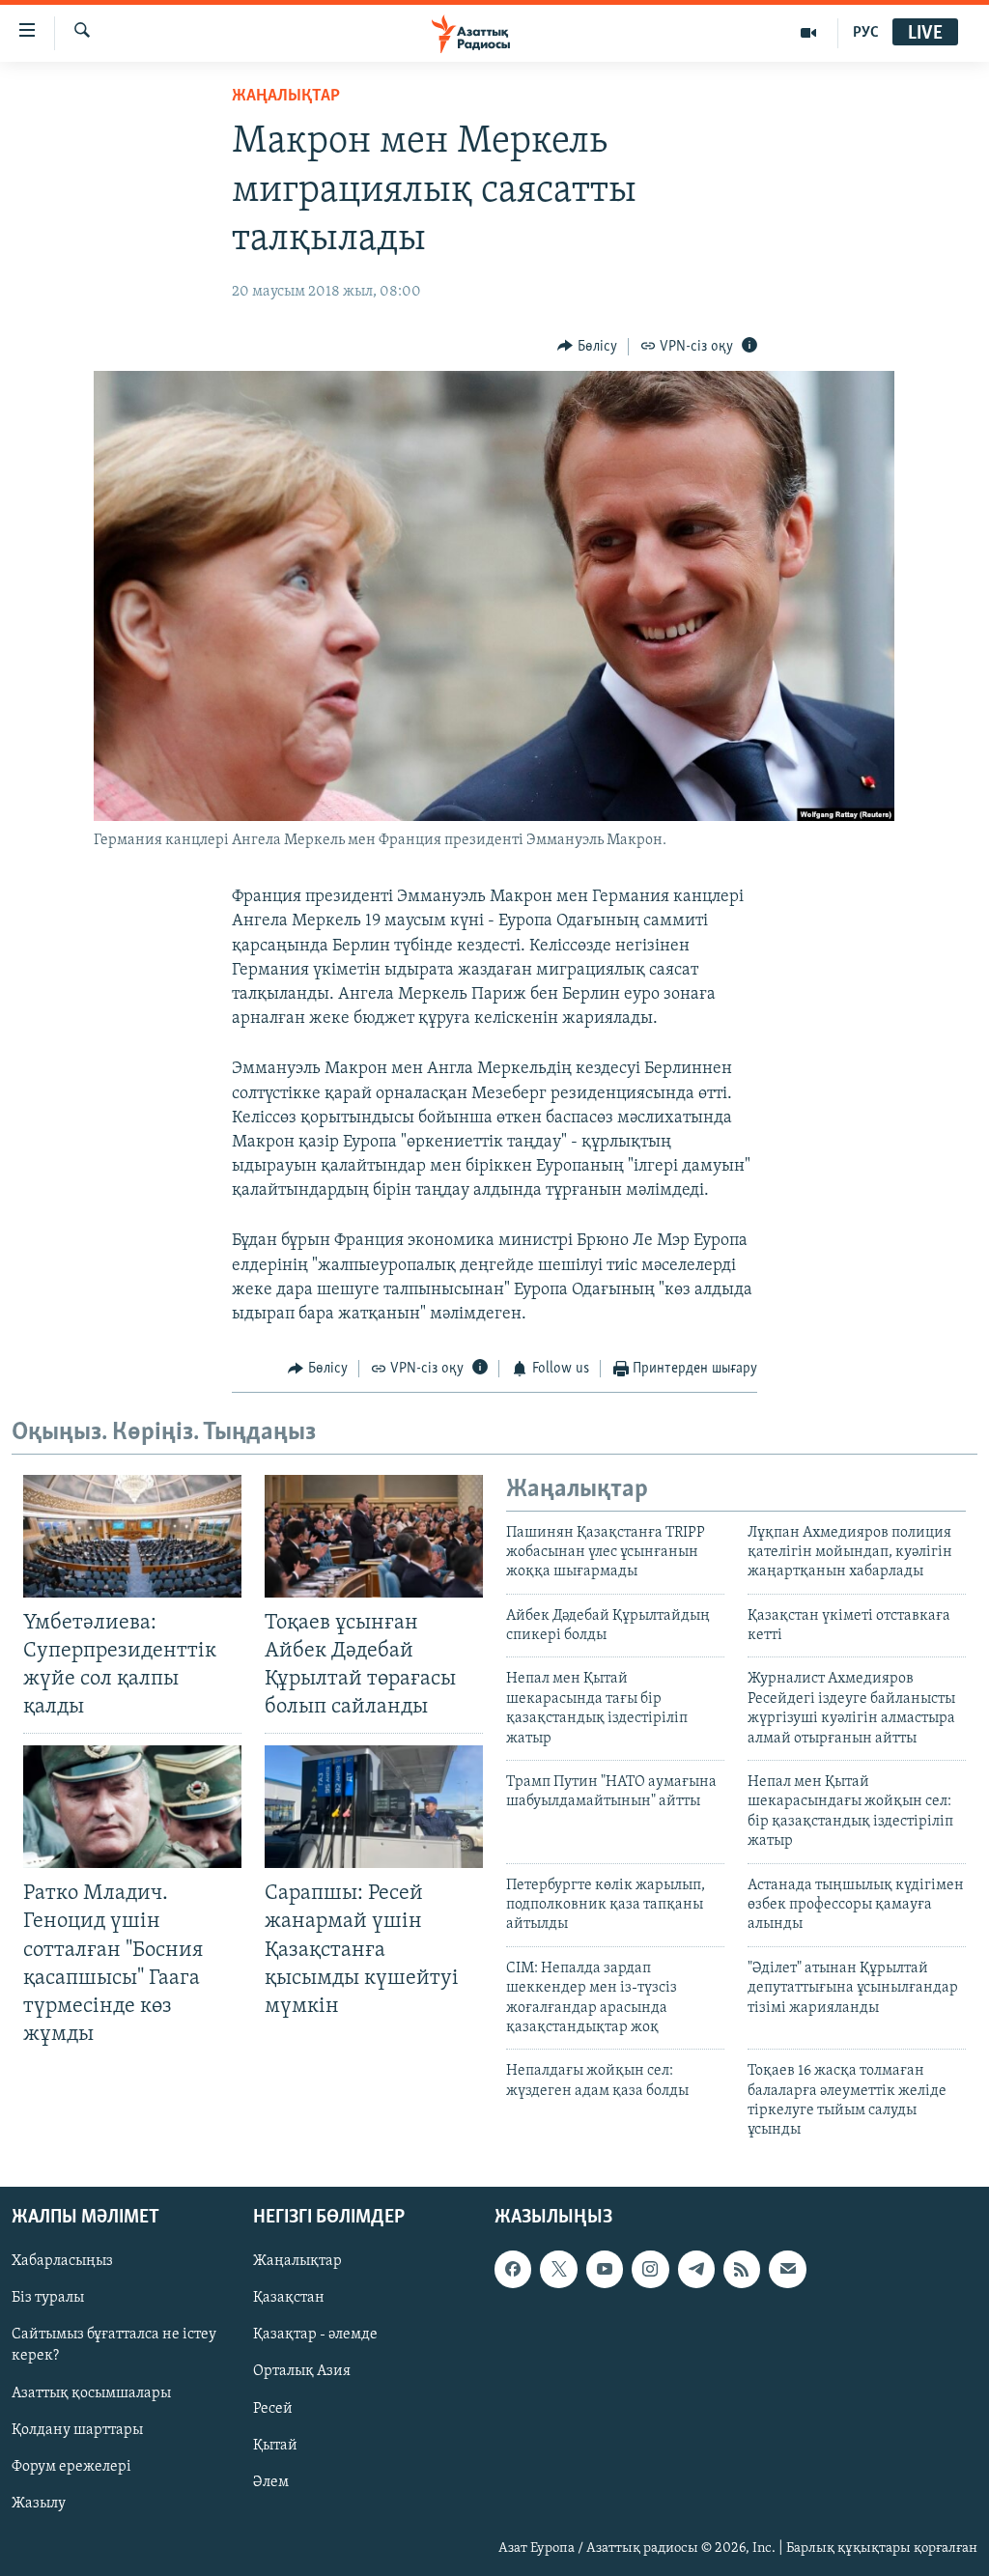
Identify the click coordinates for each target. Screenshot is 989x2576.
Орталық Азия (302, 2371)
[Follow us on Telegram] (696, 2269)
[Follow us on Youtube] (605, 2269)
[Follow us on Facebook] (513, 2269)
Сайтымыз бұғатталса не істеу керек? (114, 2345)
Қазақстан (289, 2298)
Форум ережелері (71, 2467)
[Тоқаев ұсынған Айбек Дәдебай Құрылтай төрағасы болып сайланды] (374, 1536)
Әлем (271, 2482)
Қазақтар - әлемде (315, 2335)
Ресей (273, 2408)
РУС (866, 33)
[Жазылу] (787, 2269)
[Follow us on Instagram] (650, 2269)
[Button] (587, 347)
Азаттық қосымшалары (91, 2392)
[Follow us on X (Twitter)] (558, 2269)
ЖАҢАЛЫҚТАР (286, 97)
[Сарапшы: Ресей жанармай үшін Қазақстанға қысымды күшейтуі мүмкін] (374, 1807)
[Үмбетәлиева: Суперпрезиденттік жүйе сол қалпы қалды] (132, 1536)
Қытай (275, 2445)
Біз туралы (48, 2298)
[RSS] (742, 2269)
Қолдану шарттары (77, 2429)
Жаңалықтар (297, 2261)
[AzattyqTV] (809, 33)
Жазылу (39, 2504)
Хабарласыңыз (62, 2261)
